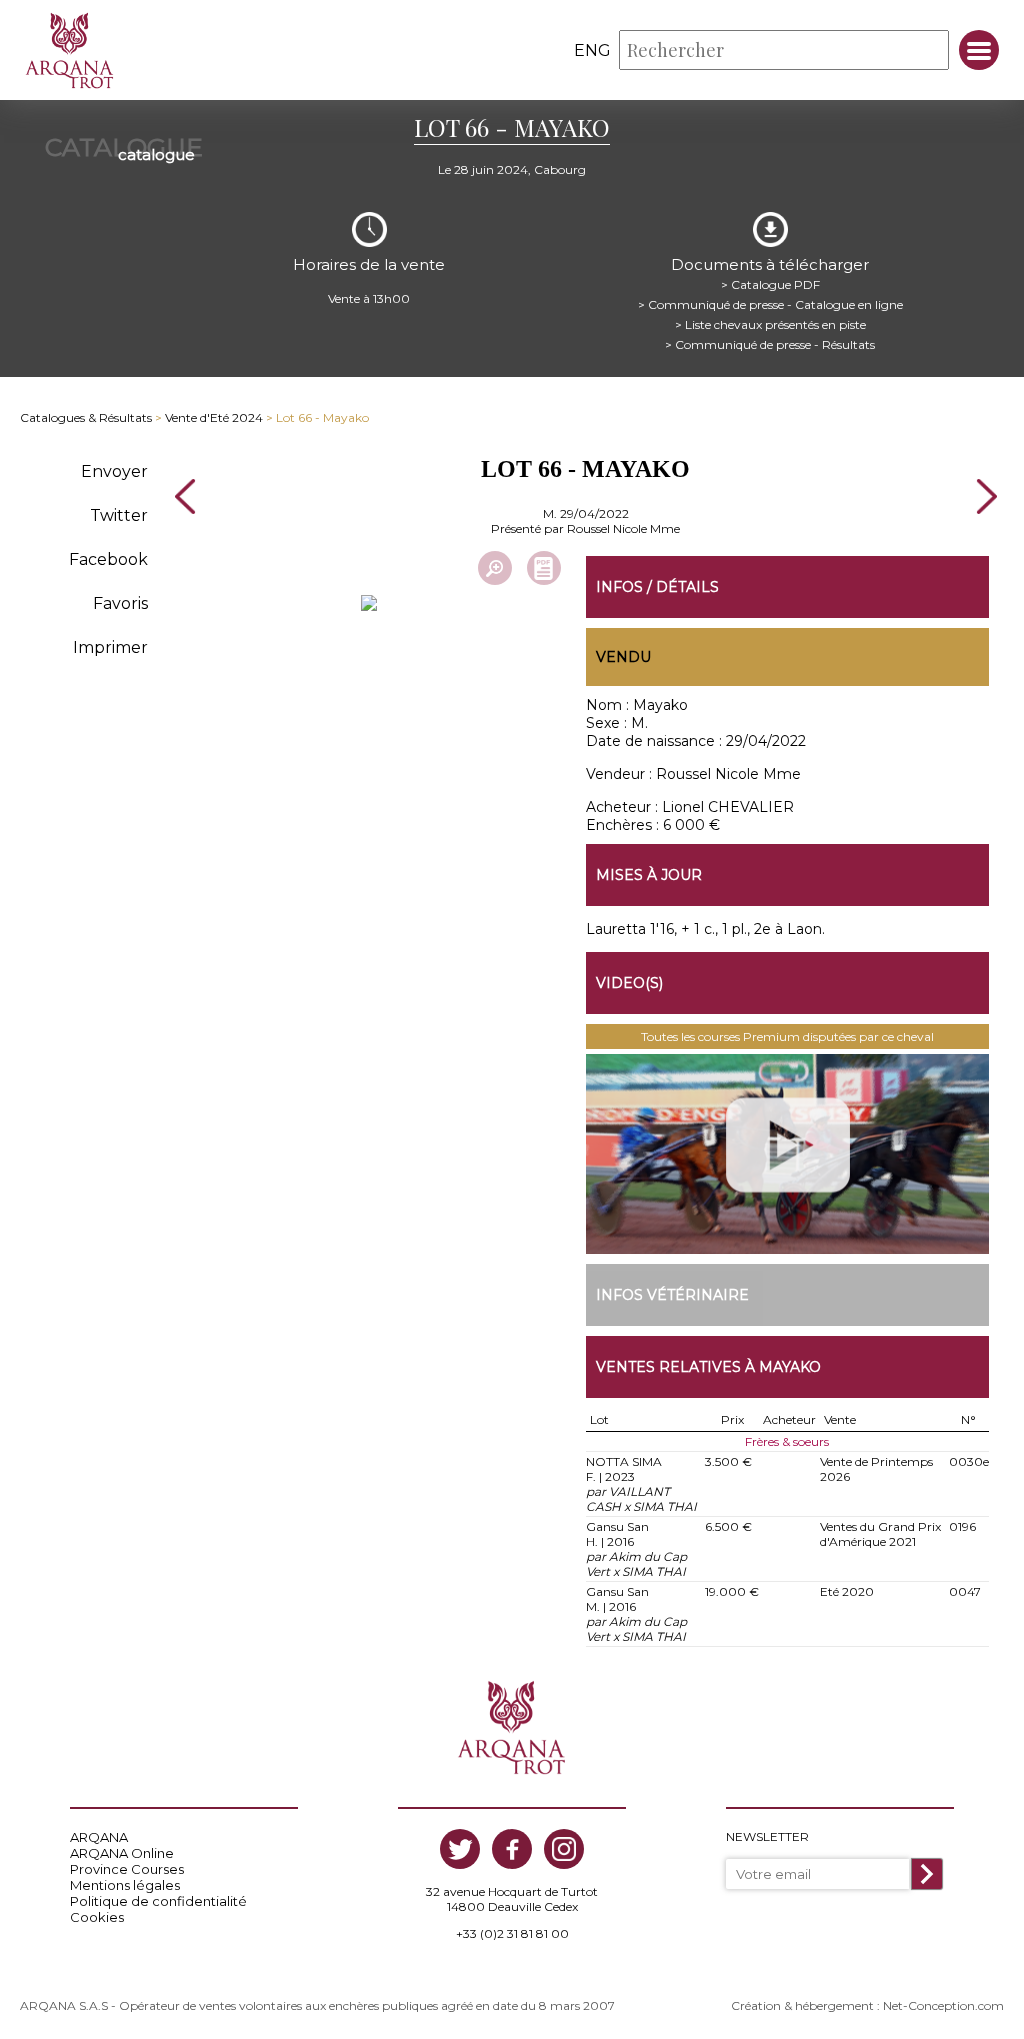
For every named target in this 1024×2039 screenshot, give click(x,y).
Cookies (97, 1917)
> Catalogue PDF (770, 284)
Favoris (120, 603)
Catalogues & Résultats (86, 417)
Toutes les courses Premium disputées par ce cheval (787, 1036)
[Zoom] (495, 568)
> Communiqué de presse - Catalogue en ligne (770, 304)
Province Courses (127, 1869)
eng (592, 50)
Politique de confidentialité (158, 1901)
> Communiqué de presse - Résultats (770, 344)
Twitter (119, 515)
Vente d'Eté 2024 (214, 417)
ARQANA (99, 1837)
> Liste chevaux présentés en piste (770, 324)
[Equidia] (787, 1154)
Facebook (108, 559)
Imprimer (110, 647)
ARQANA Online (122, 1853)
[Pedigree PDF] (544, 568)
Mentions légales (125, 1885)
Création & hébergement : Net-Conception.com (867, 2005)
